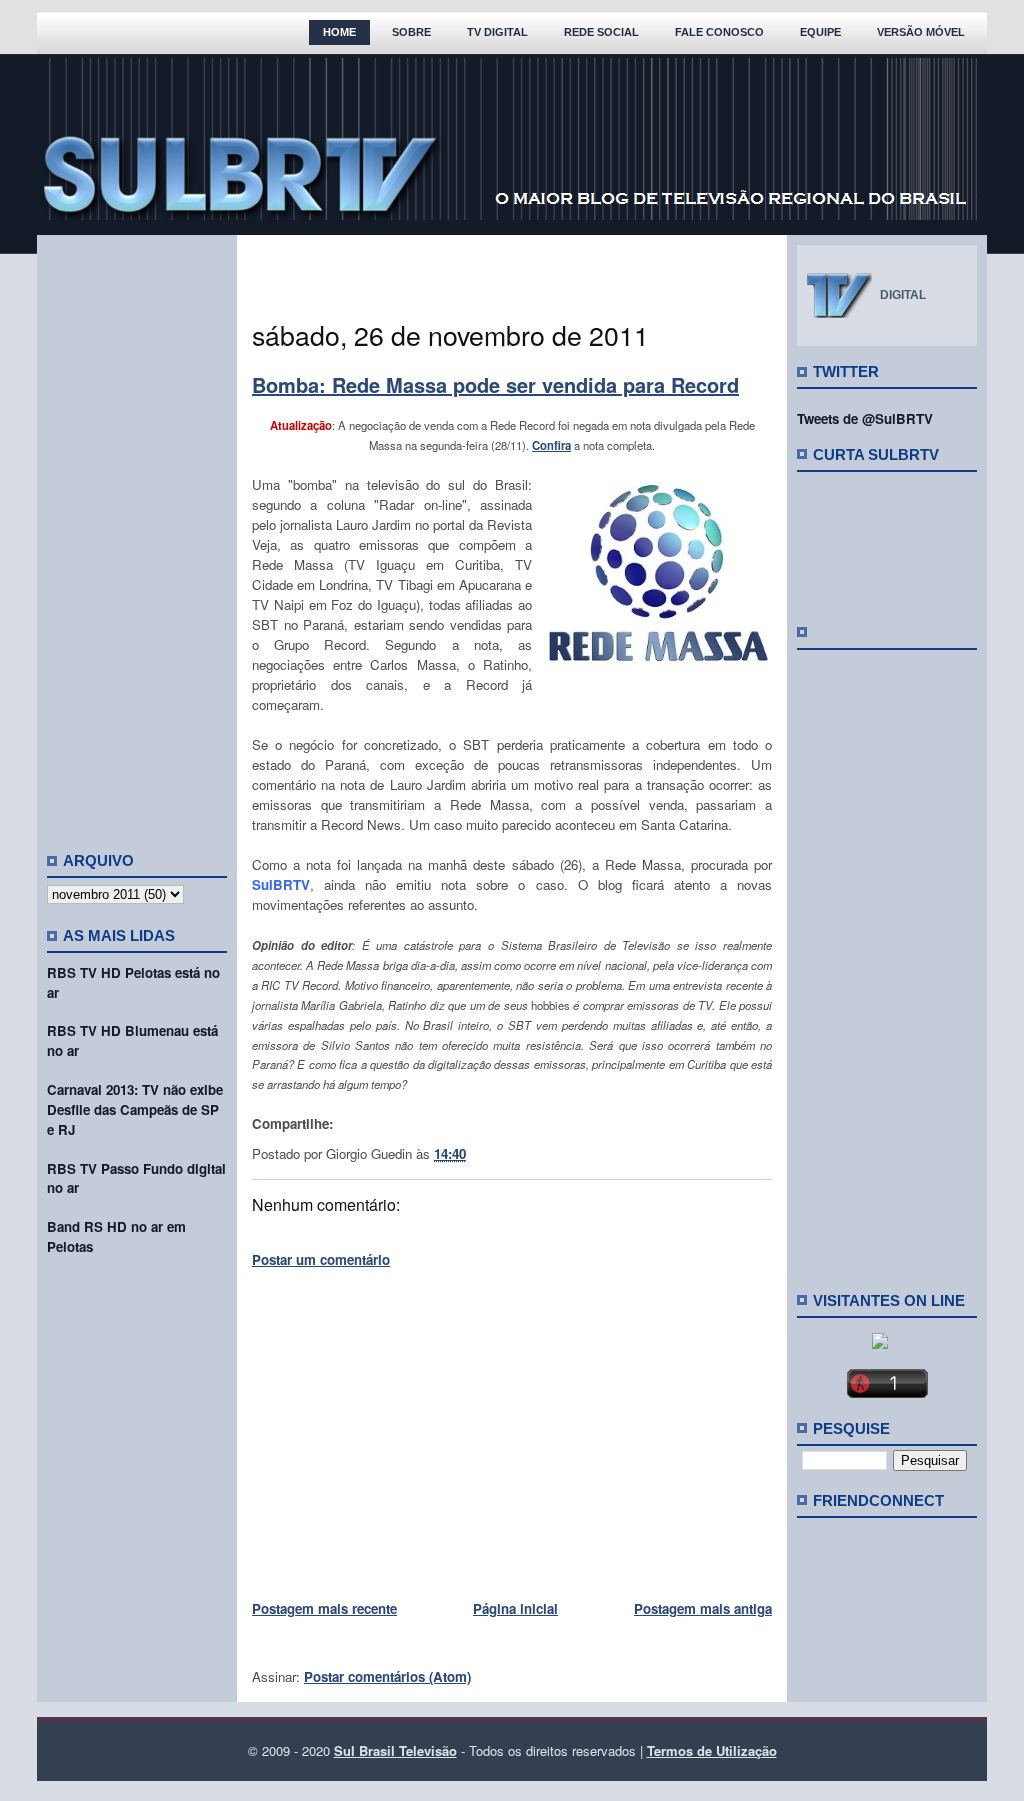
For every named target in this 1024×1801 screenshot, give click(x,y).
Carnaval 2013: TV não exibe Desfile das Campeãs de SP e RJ (135, 1109)
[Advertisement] (137, 535)
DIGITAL (903, 295)
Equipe (820, 32)
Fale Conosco (719, 32)
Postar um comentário (321, 1259)
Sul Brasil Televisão (395, 1750)
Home (339, 32)
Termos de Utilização (712, 1750)
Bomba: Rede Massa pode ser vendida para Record (495, 384)
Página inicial (515, 1608)
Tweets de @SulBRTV (865, 418)
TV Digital (497, 32)
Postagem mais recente (324, 1608)
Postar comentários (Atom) (387, 1676)
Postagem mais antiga (703, 1608)
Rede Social (601, 32)
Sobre (411, 32)
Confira (551, 445)
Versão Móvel (921, 32)
